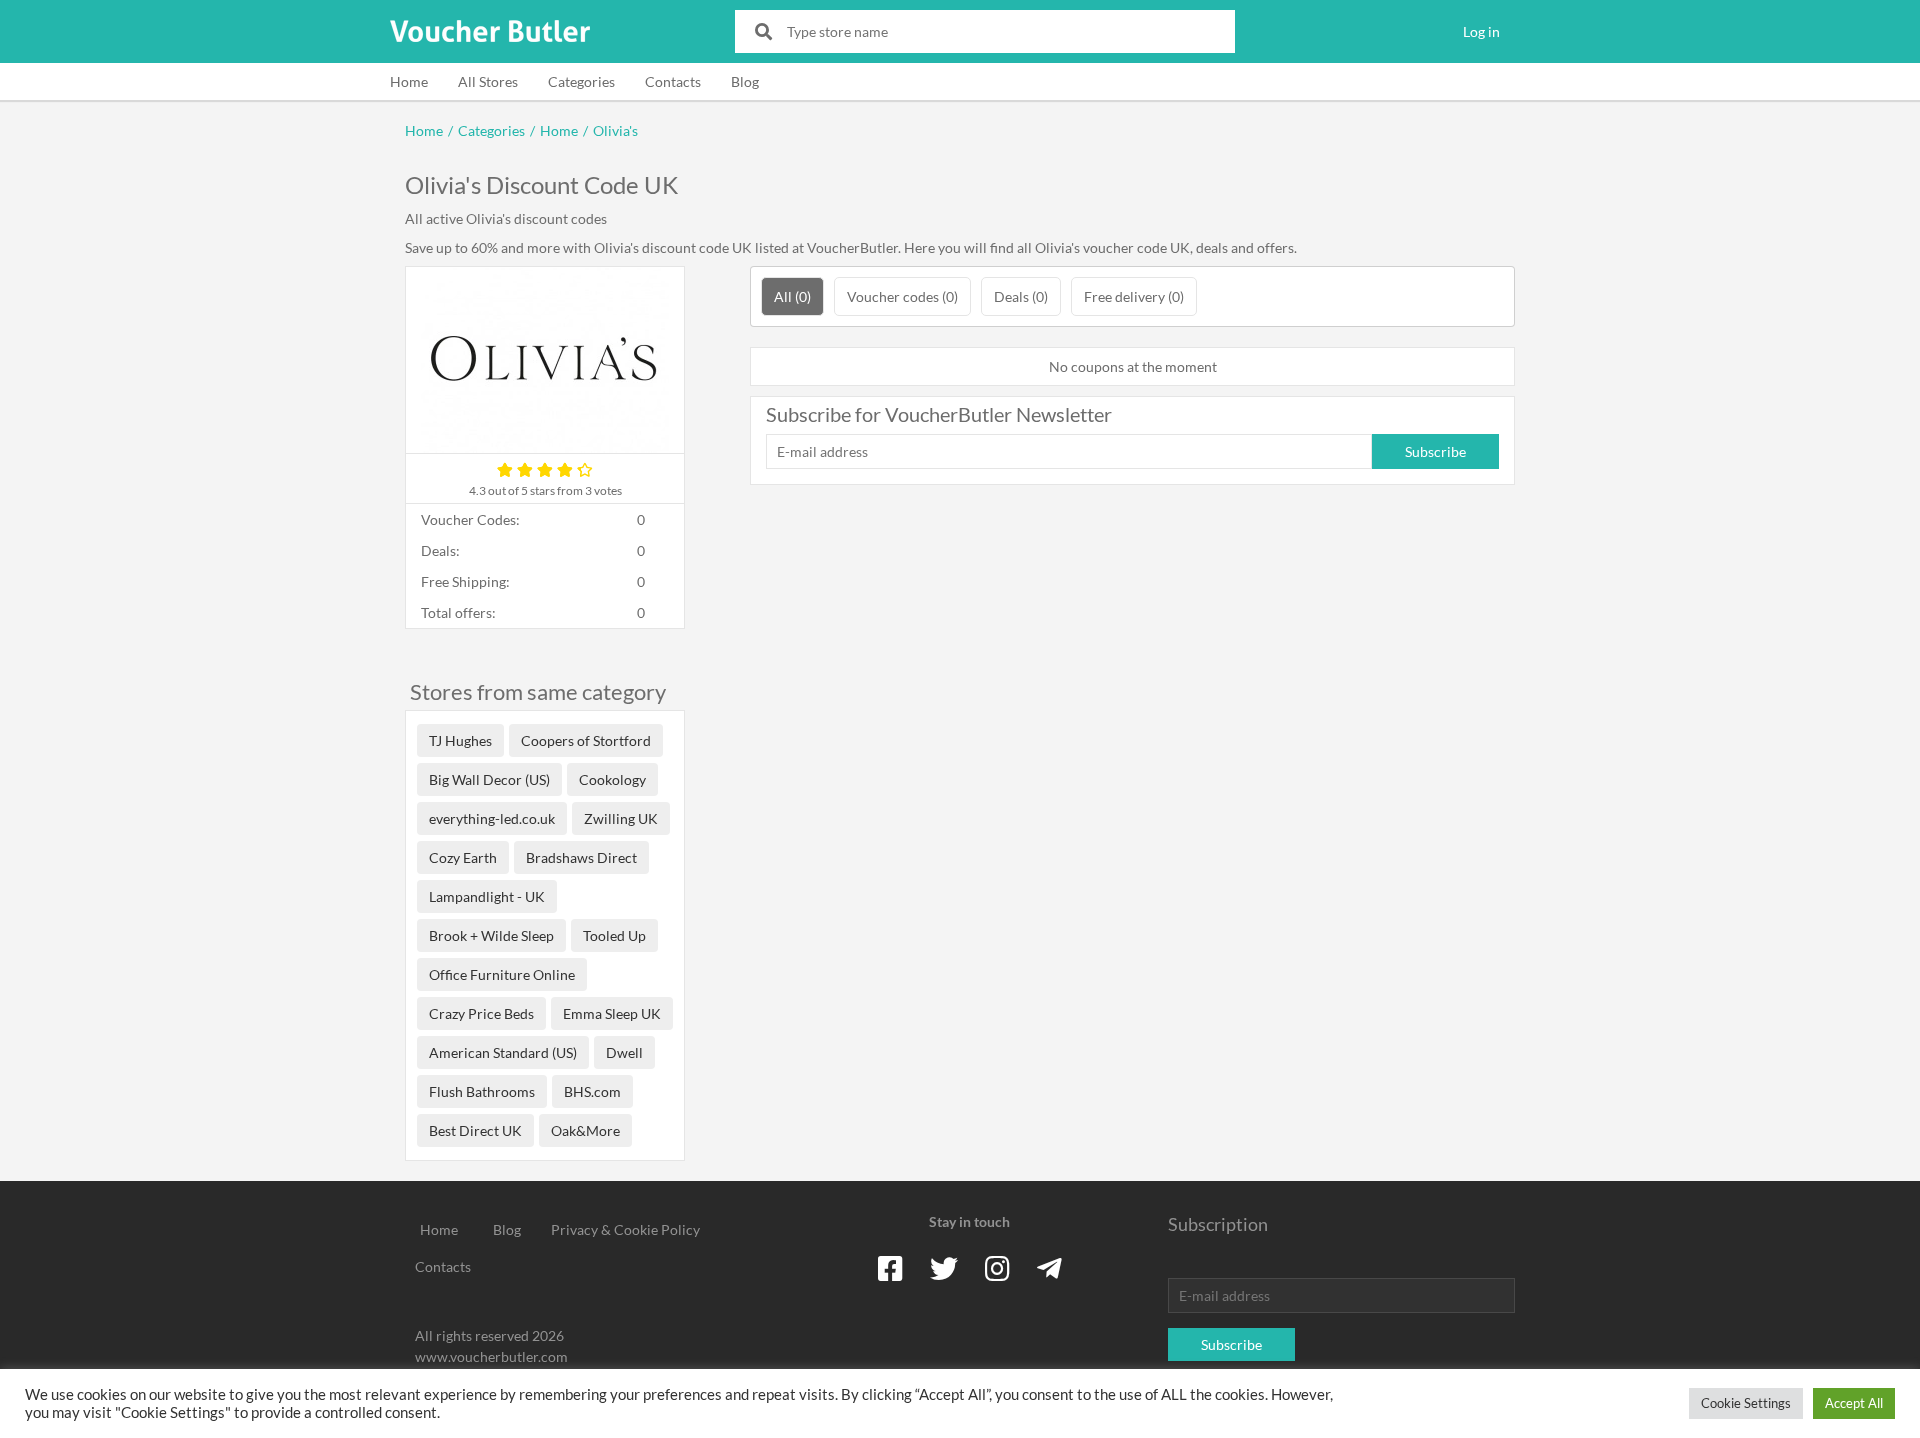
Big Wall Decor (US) (489, 779)
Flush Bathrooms (482, 1091)
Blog (745, 81)
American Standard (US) (503, 1052)
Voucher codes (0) (902, 296)
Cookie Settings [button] (1746, 1403)
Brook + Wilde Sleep (491, 935)
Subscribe (1435, 451)
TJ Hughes (460, 740)
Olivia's (615, 130)
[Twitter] (944, 1268)
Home (409, 81)
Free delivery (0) (1134, 296)
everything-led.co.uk (492, 818)
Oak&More (585, 1130)
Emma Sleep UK (612, 1013)
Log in (1481, 31)
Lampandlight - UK (487, 896)
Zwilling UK (621, 818)
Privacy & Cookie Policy (625, 1229)
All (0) (792, 296)
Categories (581, 81)
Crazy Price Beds (481, 1013)
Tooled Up (614, 935)
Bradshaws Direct (581, 857)
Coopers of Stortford (586, 740)
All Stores (488, 81)
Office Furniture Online (502, 974)
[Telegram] (1049, 1268)
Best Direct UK (475, 1130)
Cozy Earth (463, 857)
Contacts (673, 81)
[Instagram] (997, 1268)
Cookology (612, 779)
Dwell (624, 1052)
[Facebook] (890, 1268)
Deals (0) (1021, 296)
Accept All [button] (1854, 1403)
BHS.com (592, 1091)
